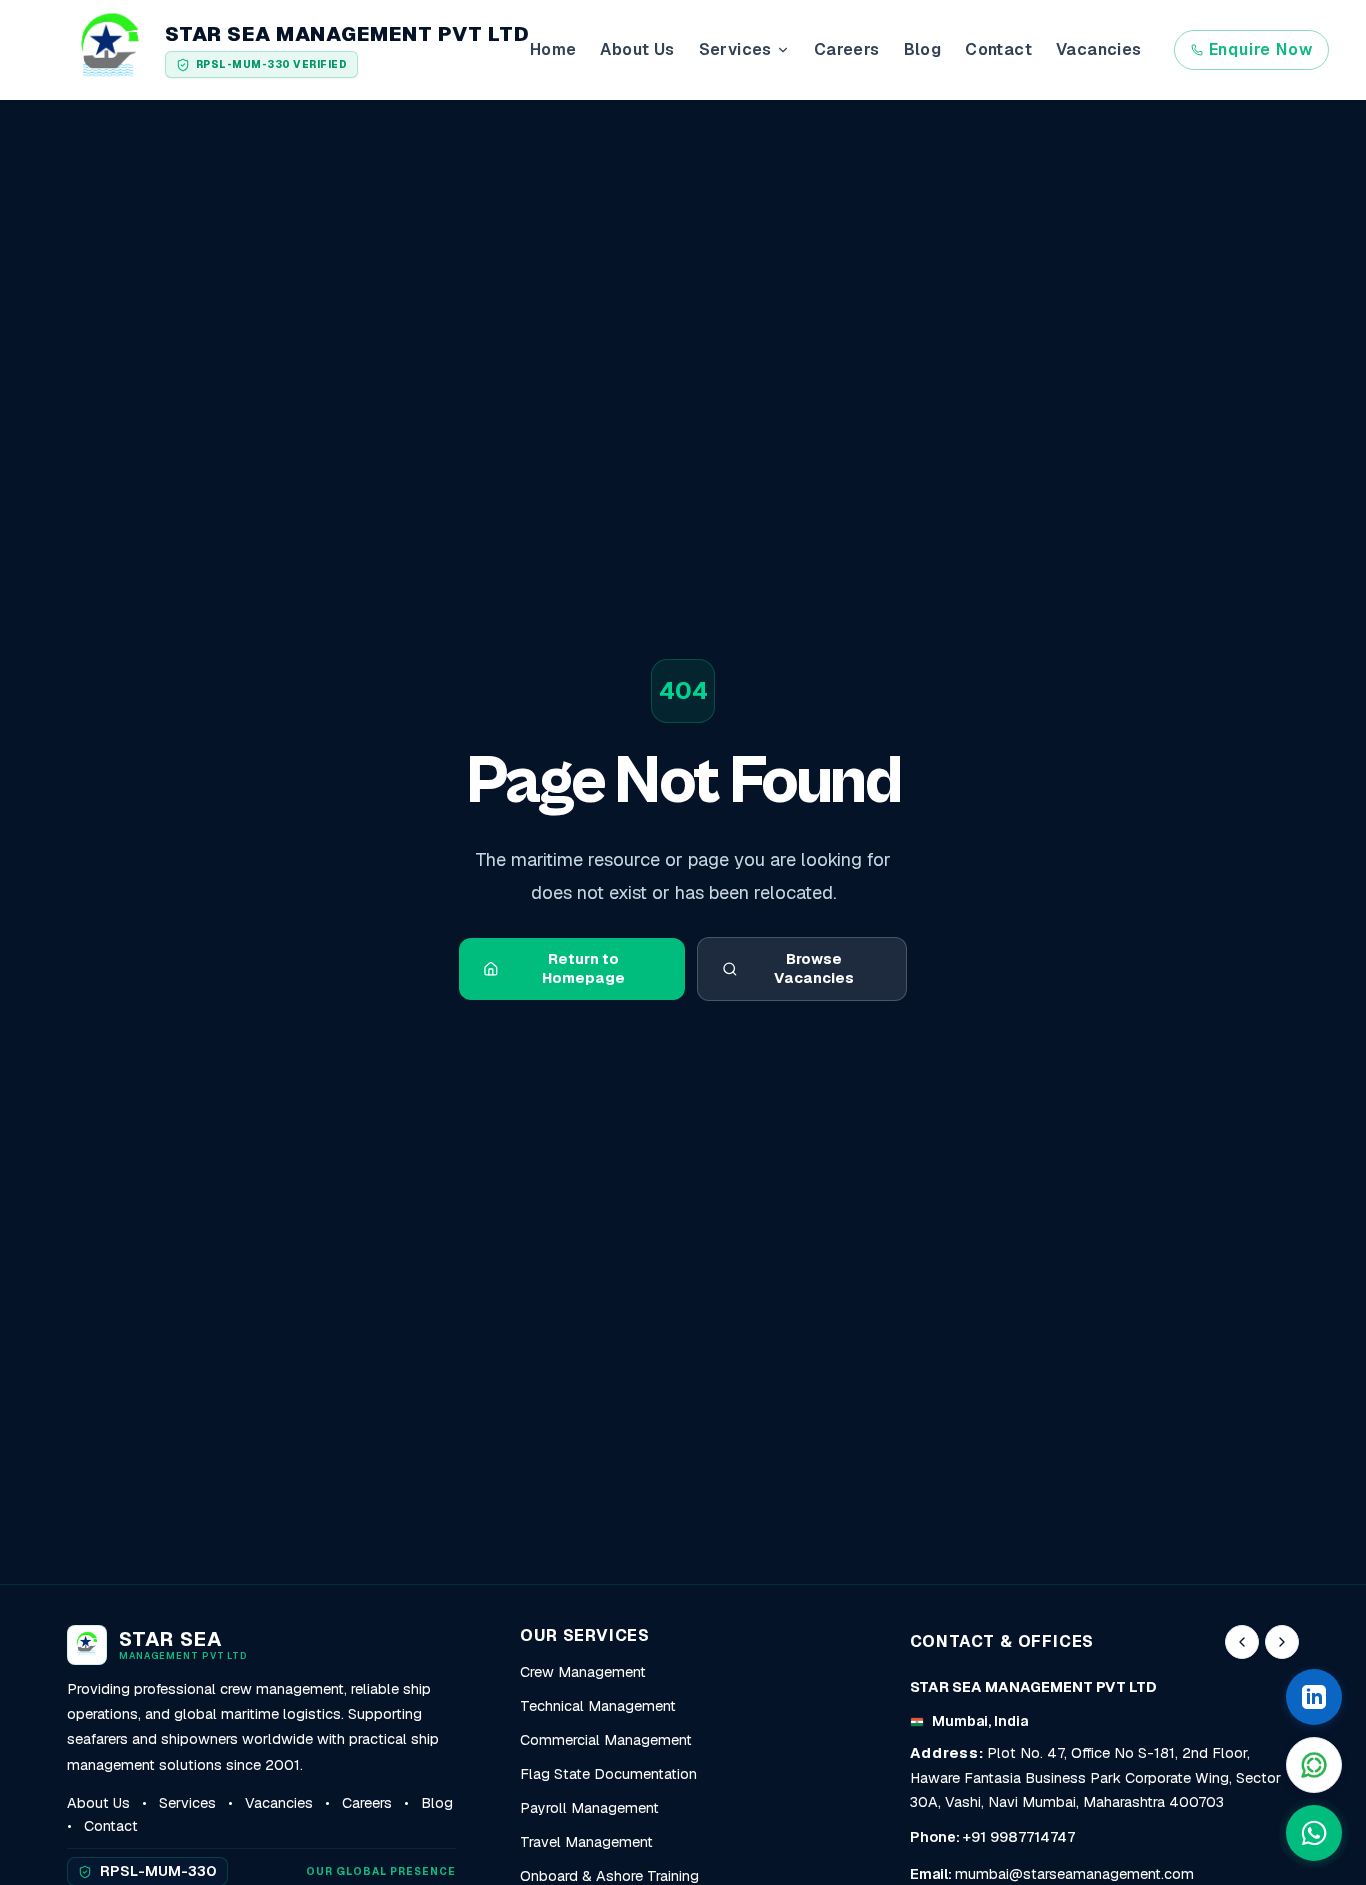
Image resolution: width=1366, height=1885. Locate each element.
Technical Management (598, 1706)
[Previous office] (1242, 1642)
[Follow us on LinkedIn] (1314, 1697)
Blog (923, 49)
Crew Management (583, 1672)
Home (553, 49)
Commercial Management (606, 1740)
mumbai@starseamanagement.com (1074, 1874)
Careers (847, 49)
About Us (637, 49)
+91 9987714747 (1019, 1837)
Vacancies (1099, 49)
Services (187, 1803)
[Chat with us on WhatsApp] (1314, 1833)
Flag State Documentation (608, 1774)
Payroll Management (589, 1808)
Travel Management (586, 1842)
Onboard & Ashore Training (609, 1876)
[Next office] (1282, 1642)
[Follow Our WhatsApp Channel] (1314, 1765)
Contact (998, 49)
